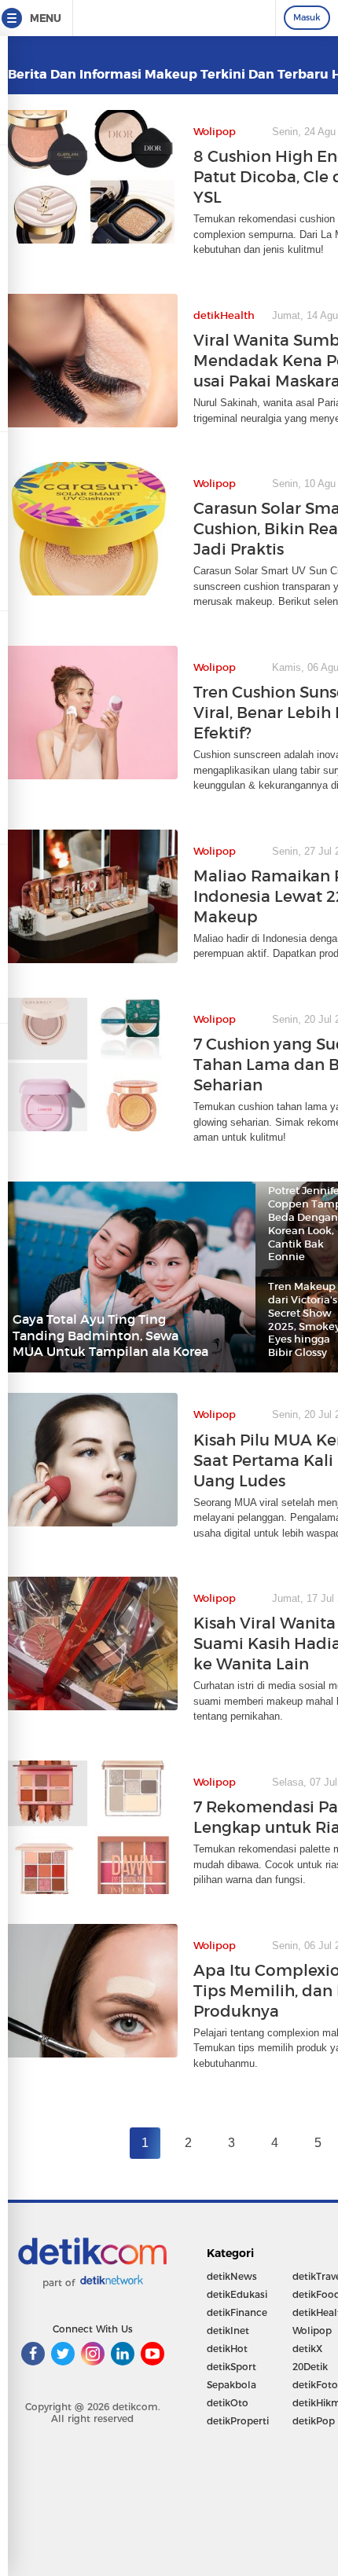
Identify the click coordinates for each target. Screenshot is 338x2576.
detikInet (228, 2330)
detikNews (232, 2276)
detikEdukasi (237, 2294)
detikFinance (237, 2312)
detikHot (227, 2349)
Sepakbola (231, 2385)
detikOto (228, 2403)
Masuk (307, 17)
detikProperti (238, 2421)
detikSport (231, 2367)
